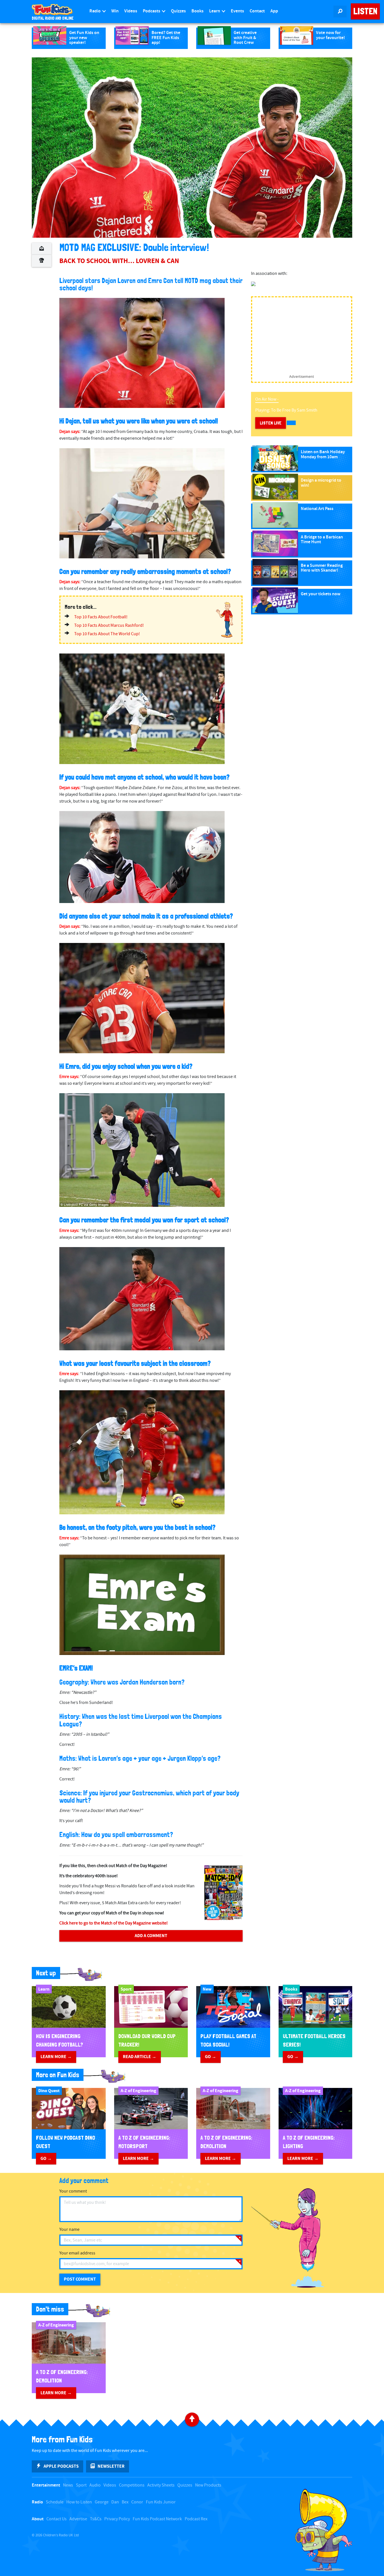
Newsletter (111, 2466)
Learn (215, 11)
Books (197, 11)
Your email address (77, 2253)
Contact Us (57, 2519)
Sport (81, 2485)
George (102, 2502)
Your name (69, 2230)
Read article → (140, 2057)
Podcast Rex (196, 2519)
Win (115, 11)
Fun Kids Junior (161, 2502)
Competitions (132, 2485)
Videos (131, 11)
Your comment (73, 2191)
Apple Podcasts (61, 2466)
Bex (125, 2502)
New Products (208, 2485)
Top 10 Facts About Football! (101, 617)
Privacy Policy (117, 2519)
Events (237, 11)
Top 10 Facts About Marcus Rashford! (109, 626)
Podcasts (152, 11)
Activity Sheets (161, 2485)
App (274, 11)
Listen (365, 11)
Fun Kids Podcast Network (157, 2519)
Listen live (271, 423)
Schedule (55, 2502)
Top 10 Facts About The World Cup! (107, 634)
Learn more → (56, 2057)
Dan (115, 2502)
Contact (257, 11)
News (68, 2485)
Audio (95, 2485)
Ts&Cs (96, 2519)
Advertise (78, 2519)
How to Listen (79, 2502)
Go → (211, 2057)
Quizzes (178, 11)
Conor (137, 2502)
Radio (95, 11)
